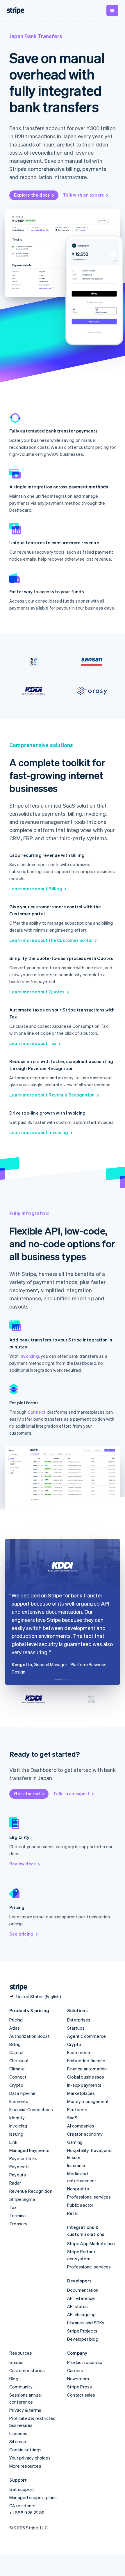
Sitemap (18, 2441)
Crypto (16, 2085)
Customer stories (27, 2370)
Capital (16, 2052)
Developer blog (83, 2339)
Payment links (23, 2158)
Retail (73, 2213)
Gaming (75, 2142)
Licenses (18, 2433)
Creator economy (85, 2134)
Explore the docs (32, 195)
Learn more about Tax (33, 1043)
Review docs (23, 1864)
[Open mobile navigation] (112, 10)
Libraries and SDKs (86, 2323)
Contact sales (81, 2395)
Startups (76, 2028)
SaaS (72, 2118)
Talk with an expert (83, 195)
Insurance (77, 2165)
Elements (19, 2101)
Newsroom (78, 2379)
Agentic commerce (86, 2036)
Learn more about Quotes (37, 992)
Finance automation (87, 2069)
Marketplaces (81, 2093)
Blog (14, 2379)
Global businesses (86, 2077)
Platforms (77, 2109)
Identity (17, 2118)
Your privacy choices (30, 2458)
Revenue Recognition (31, 2191)
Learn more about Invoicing (39, 1132)
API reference (81, 2298)
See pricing (21, 1934)
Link (13, 2142)
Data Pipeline (23, 2093)
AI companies (81, 2126)
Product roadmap (85, 2362)
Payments (20, 2167)
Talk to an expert (71, 1793)
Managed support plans (33, 2497)
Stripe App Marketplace (91, 2243)
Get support (22, 2489)
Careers (75, 2370)
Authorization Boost (30, 2036)
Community (21, 2387)
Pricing (16, 2020)
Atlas (15, 2028)
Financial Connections (31, 2109)
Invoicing (29, 1356)
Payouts (18, 2175)
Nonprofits (78, 2189)
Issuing (16, 2134)
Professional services (89, 2197)
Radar (15, 2183)
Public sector (80, 2205)
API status (77, 2306)
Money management (88, 2101)
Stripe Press (80, 2387)
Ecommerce (79, 2052)
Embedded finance (86, 2061)
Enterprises (79, 2020)
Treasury (18, 2224)
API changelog (82, 2314)
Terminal (18, 2215)
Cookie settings (25, 2450)
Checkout (19, 2061)
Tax (13, 2207)
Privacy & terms (25, 2410)
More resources (25, 2466)
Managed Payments (29, 2150)
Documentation (83, 2290)
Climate (17, 2069)
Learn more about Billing (36, 889)
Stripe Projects (82, 2331)
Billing (15, 2044)
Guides (16, 2362)
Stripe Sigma (22, 2199)
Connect (37, 1412)
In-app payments (84, 2085)
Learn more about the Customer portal (51, 940)
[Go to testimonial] (58, 1680)
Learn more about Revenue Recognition (52, 1095)
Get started (27, 1793)
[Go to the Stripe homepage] (16, 1987)
